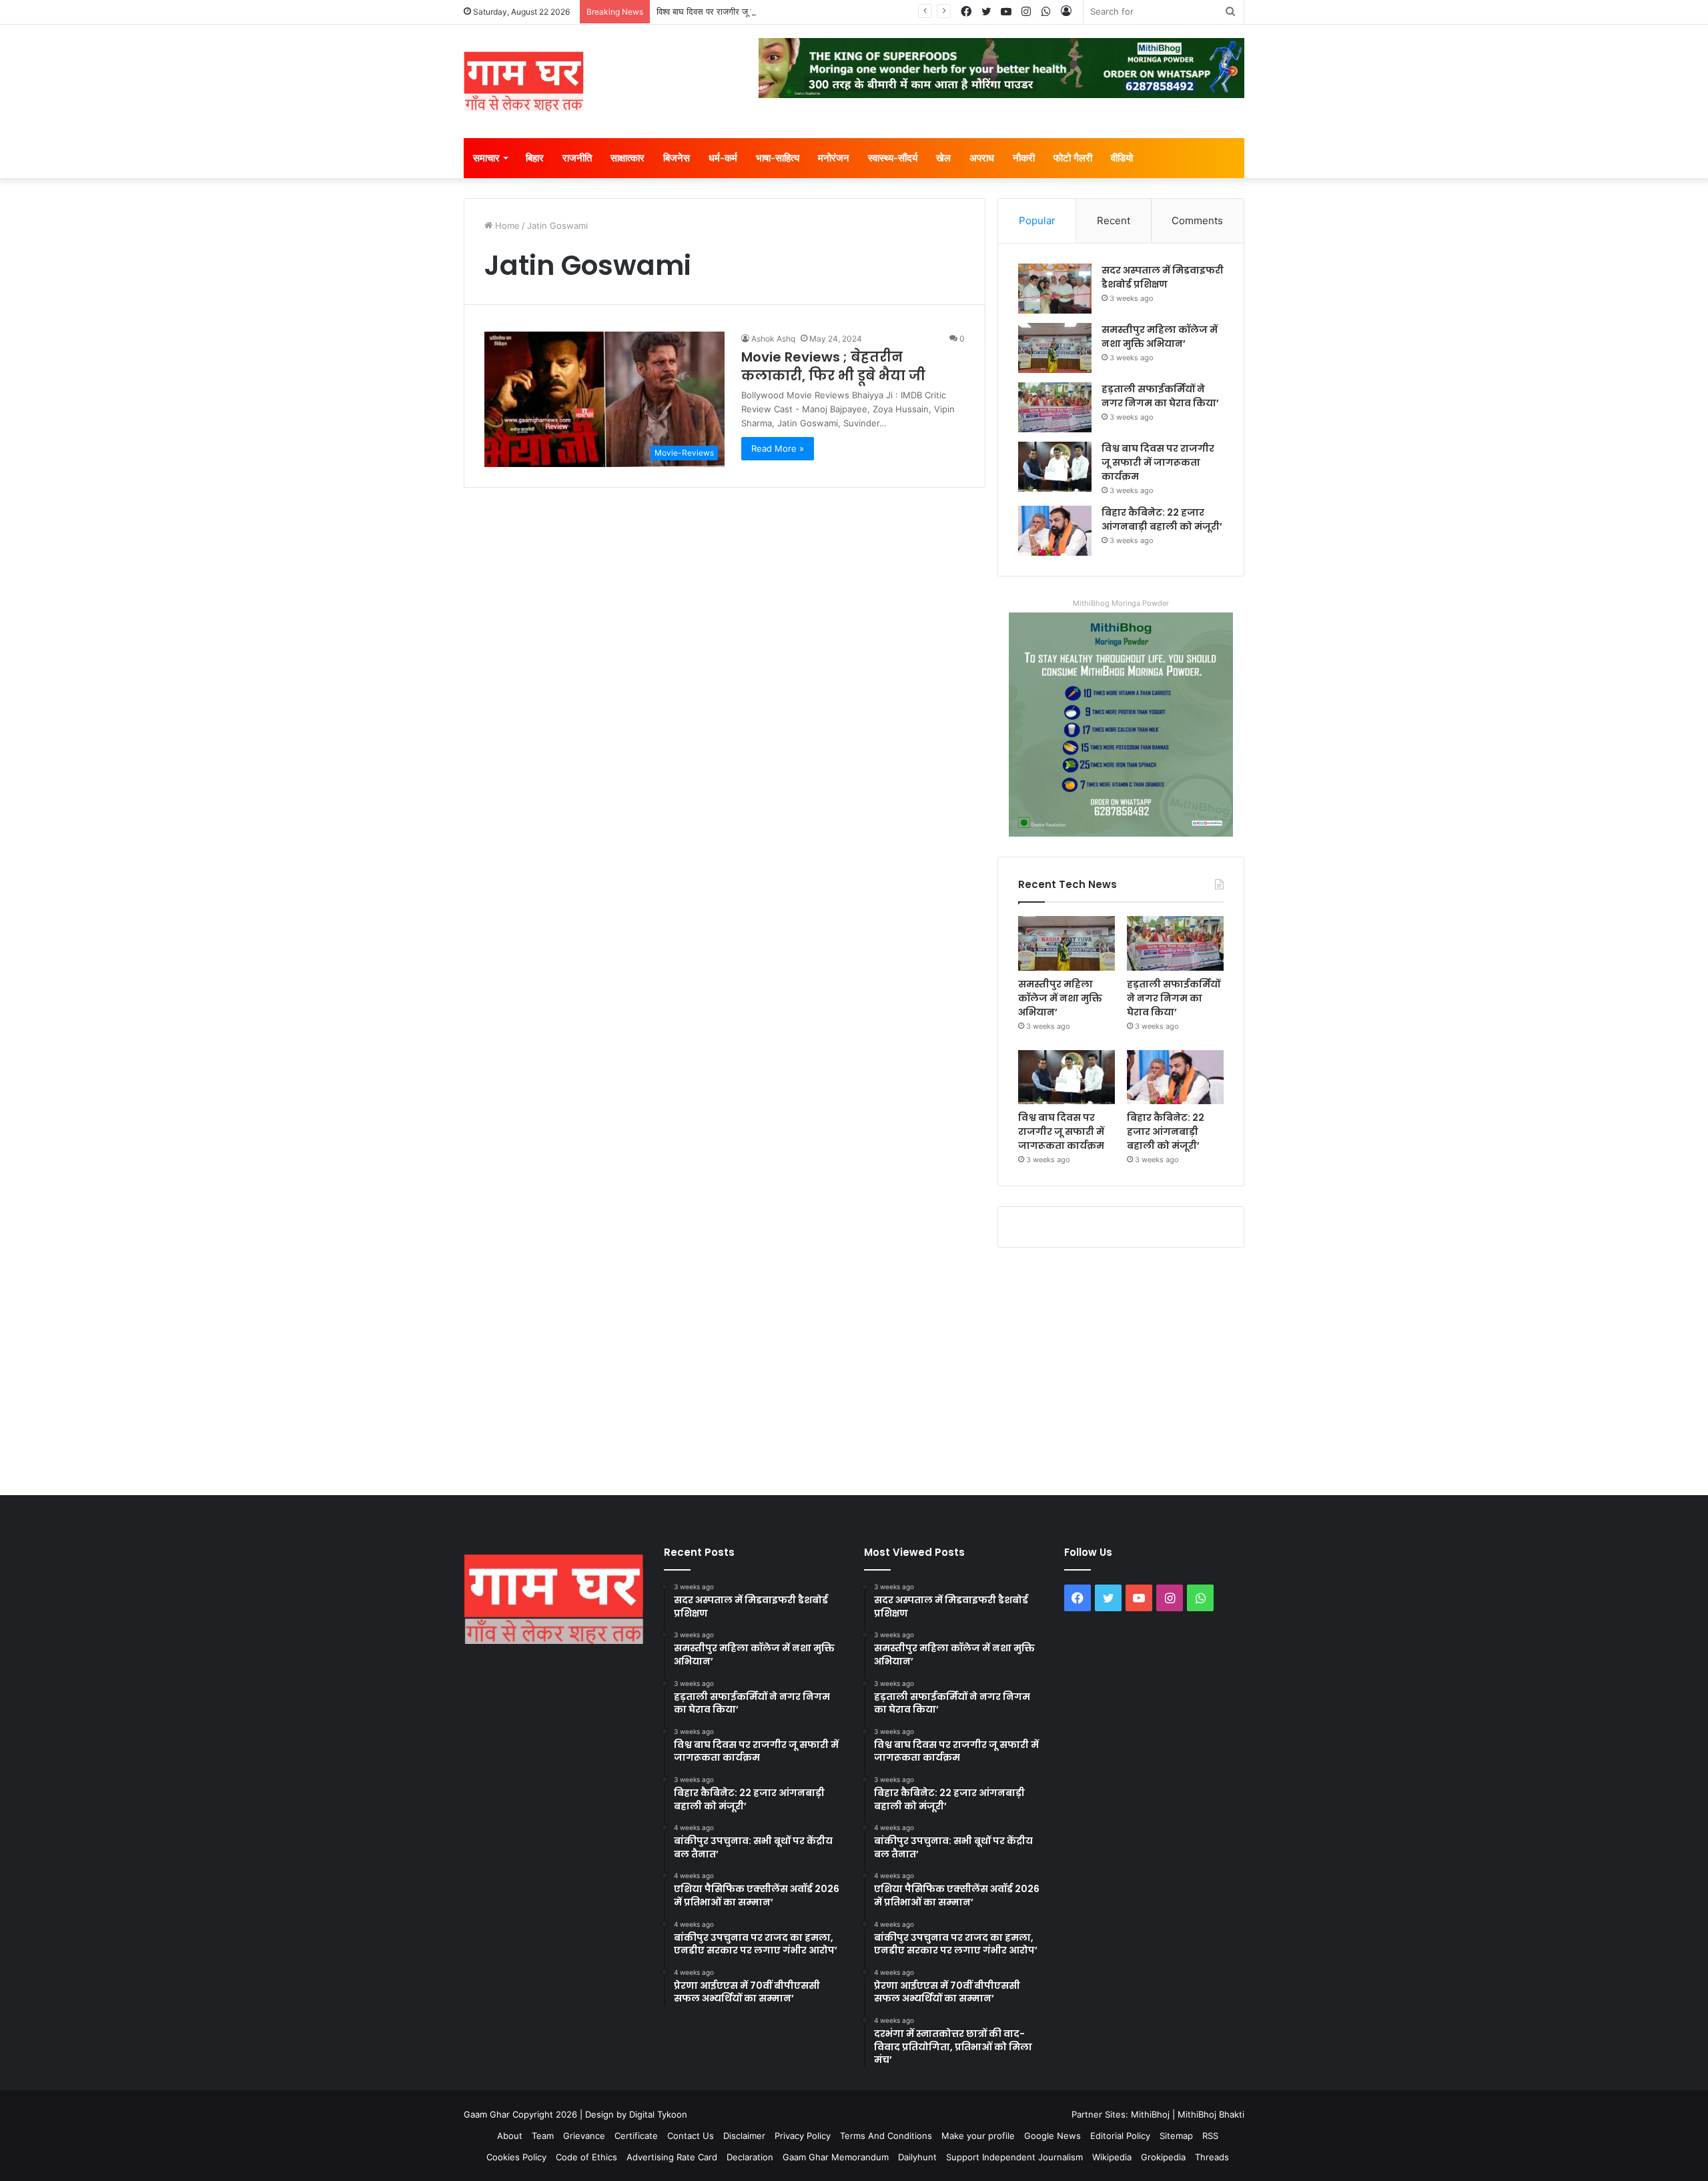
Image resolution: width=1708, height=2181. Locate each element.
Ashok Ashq (773, 339)
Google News (1052, 2136)
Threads (1212, 2157)
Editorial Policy (1120, 2136)
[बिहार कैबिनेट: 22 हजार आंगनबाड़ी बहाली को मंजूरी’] (1055, 531)
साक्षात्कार (627, 158)
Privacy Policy (803, 2136)
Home (506, 226)
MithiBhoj (1150, 2114)
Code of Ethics (586, 2157)
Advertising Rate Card (672, 2157)
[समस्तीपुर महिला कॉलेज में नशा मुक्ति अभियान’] (1055, 348)
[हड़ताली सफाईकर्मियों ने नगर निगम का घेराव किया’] (1055, 407)
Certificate (636, 2136)
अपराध (982, 158)
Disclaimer (744, 2136)
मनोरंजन (834, 158)
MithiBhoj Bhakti (1211, 2114)
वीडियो (1122, 158)
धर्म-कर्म (723, 158)
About (510, 2136)
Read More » (778, 448)
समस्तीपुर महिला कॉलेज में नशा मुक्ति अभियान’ (1160, 337)
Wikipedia (1112, 2157)
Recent (1114, 221)
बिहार (535, 158)
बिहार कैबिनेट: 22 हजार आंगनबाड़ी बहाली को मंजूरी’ (1162, 519)
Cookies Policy (516, 2157)
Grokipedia (1163, 2157)
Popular (1037, 221)
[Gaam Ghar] (524, 81)
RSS (1210, 2136)
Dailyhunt (917, 2157)
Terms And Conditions (886, 2136)
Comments (1197, 221)
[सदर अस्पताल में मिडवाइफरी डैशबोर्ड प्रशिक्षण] (1055, 289)
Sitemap (1176, 2136)
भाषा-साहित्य (778, 158)
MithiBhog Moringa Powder (1121, 603)
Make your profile (978, 2136)
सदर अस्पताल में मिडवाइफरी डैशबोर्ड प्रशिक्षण (1163, 277)
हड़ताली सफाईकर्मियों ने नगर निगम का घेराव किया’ (1160, 396)
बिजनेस (677, 158)
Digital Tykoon (658, 2114)
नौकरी (1024, 158)
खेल (943, 158)
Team (543, 2136)
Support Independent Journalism (1014, 2157)
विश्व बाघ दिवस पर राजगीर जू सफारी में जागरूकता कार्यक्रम (751, 11)
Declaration (750, 2157)
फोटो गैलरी (1073, 158)
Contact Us (691, 2136)
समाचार (486, 158)
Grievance (584, 2136)
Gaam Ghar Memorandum (836, 2157)
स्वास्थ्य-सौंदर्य (893, 158)
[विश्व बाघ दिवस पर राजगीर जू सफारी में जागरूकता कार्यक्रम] (1055, 467)
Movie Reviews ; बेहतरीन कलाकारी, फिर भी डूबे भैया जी (833, 366)
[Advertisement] (854, 1368)
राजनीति (577, 158)
